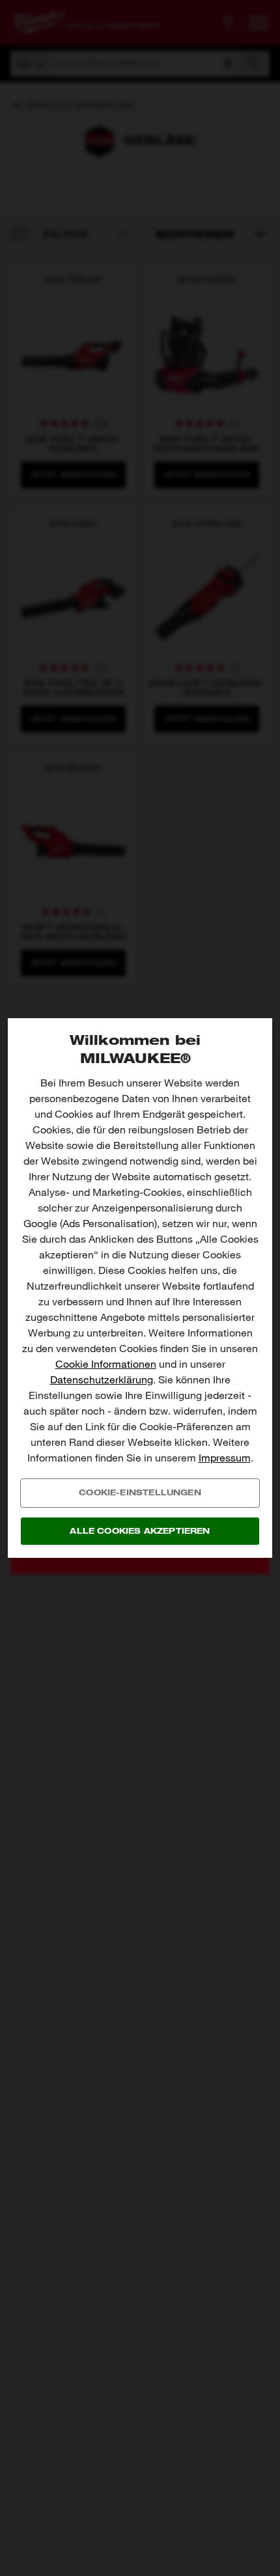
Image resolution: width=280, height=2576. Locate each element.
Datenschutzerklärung (102, 1380)
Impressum (225, 1458)
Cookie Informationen (106, 1364)
